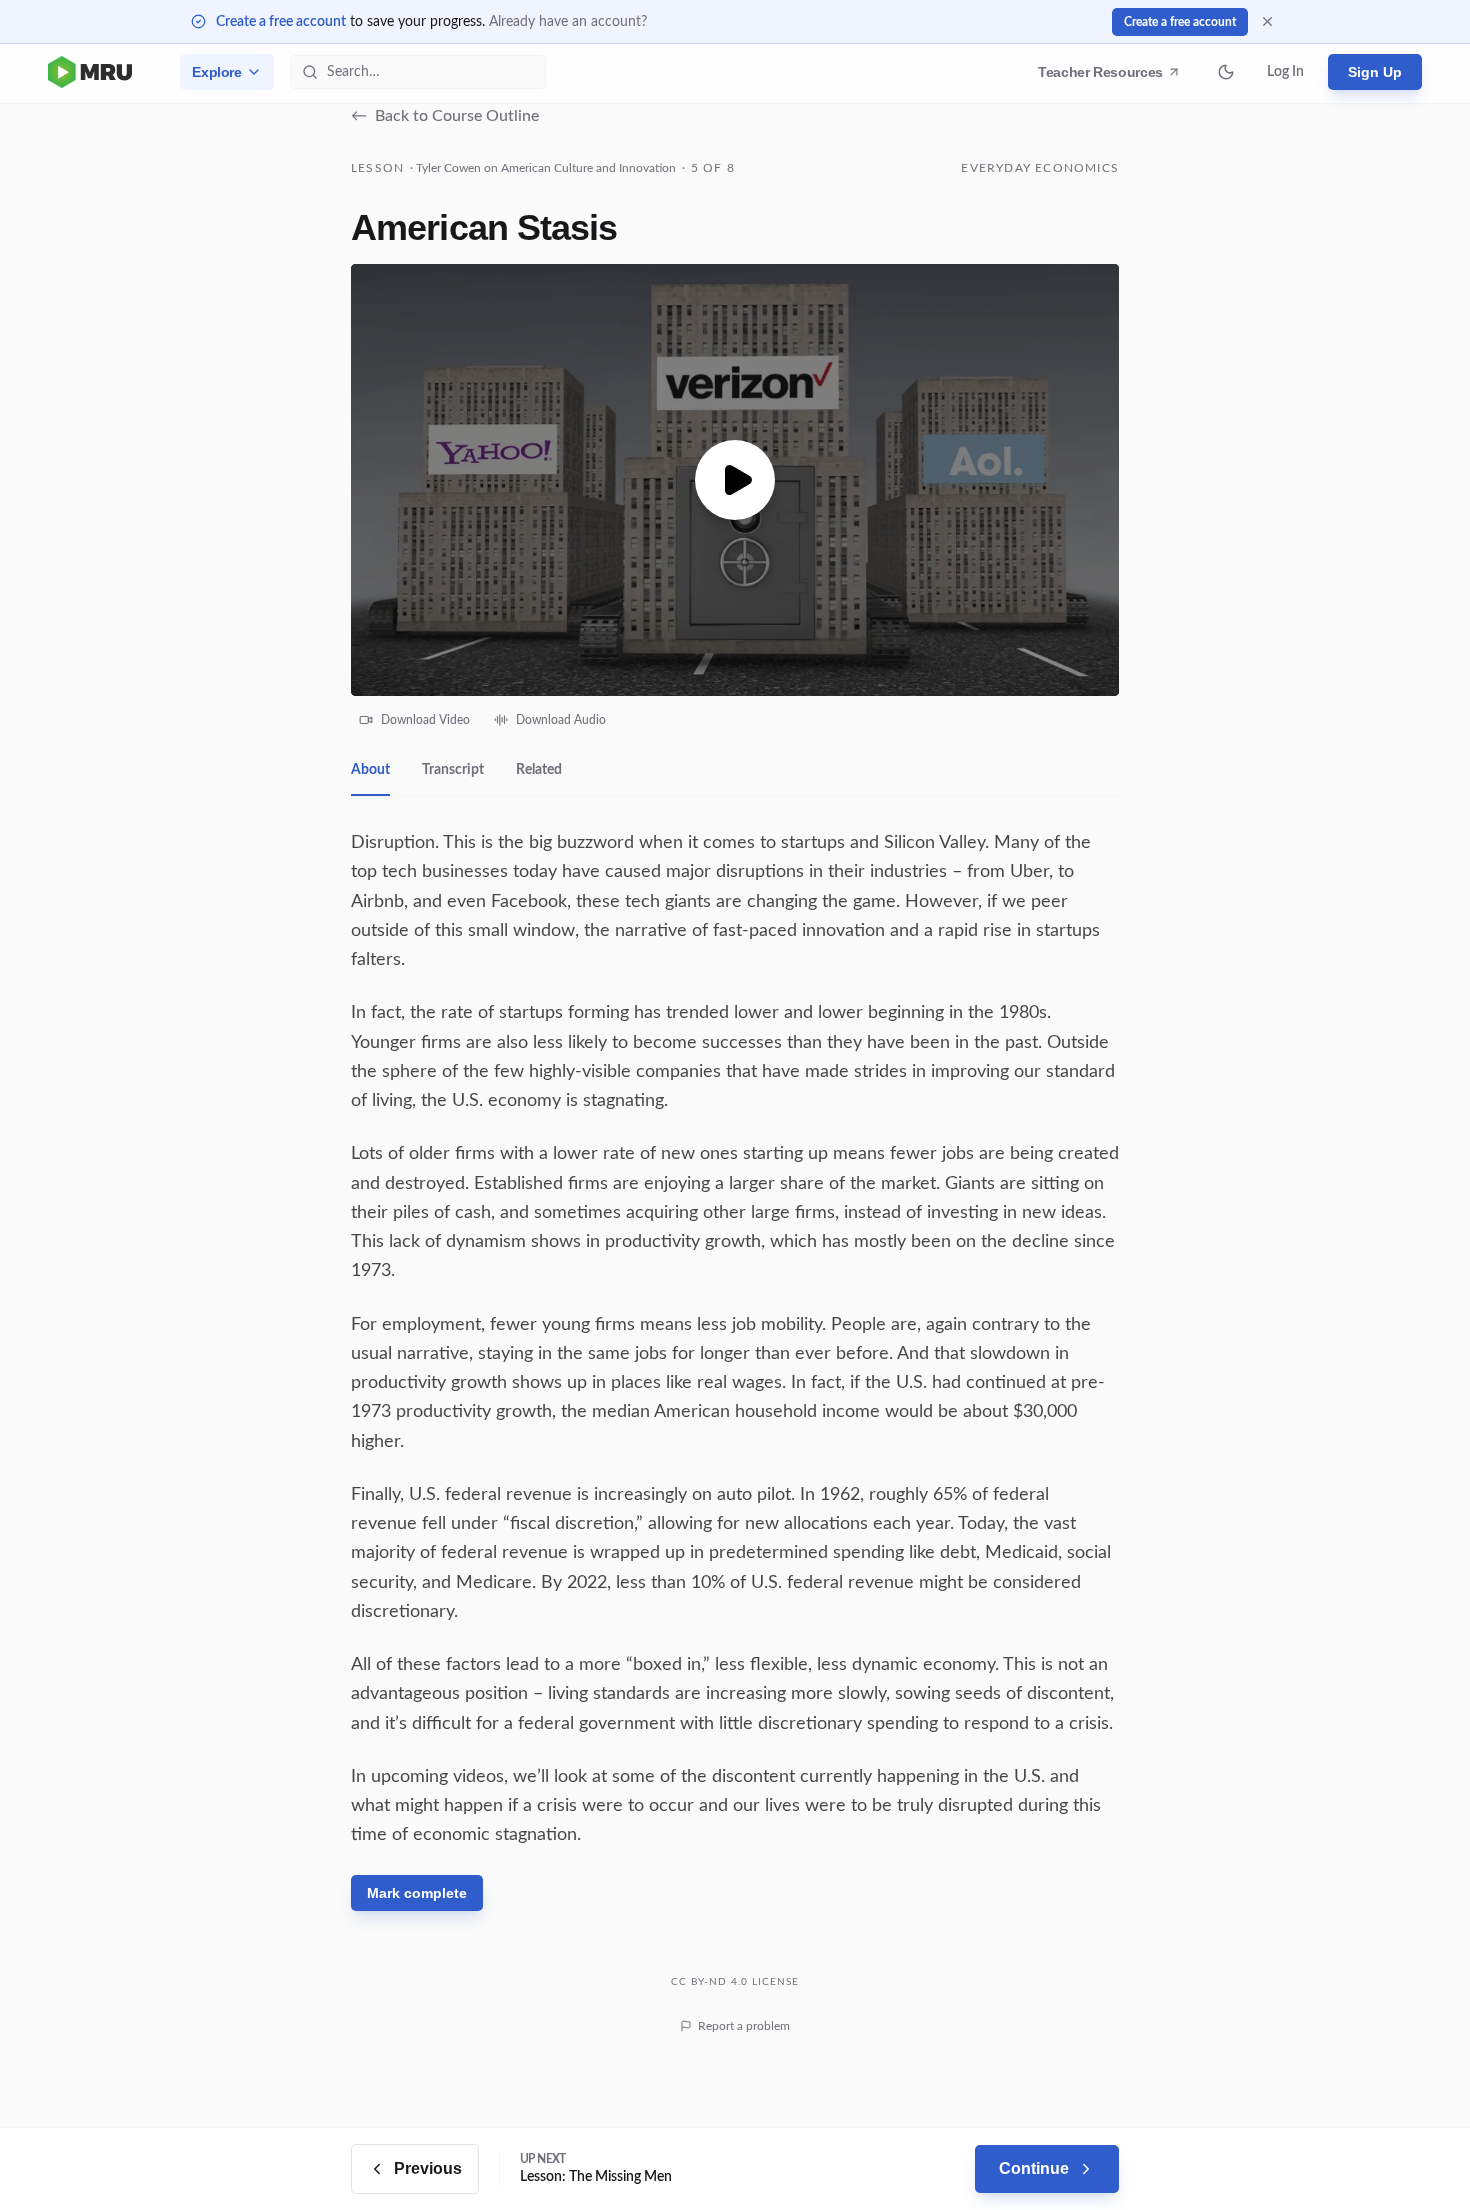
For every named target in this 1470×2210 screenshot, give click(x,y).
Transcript (453, 770)
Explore (217, 72)
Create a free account (281, 22)
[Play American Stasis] (735, 480)
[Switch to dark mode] (1226, 72)
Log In (1285, 72)
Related (539, 770)
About (370, 770)
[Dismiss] (1267, 21)
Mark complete (417, 1893)
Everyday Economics (1040, 168)
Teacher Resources (1103, 77)
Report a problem (744, 2026)
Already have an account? (568, 22)
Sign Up (1375, 72)
